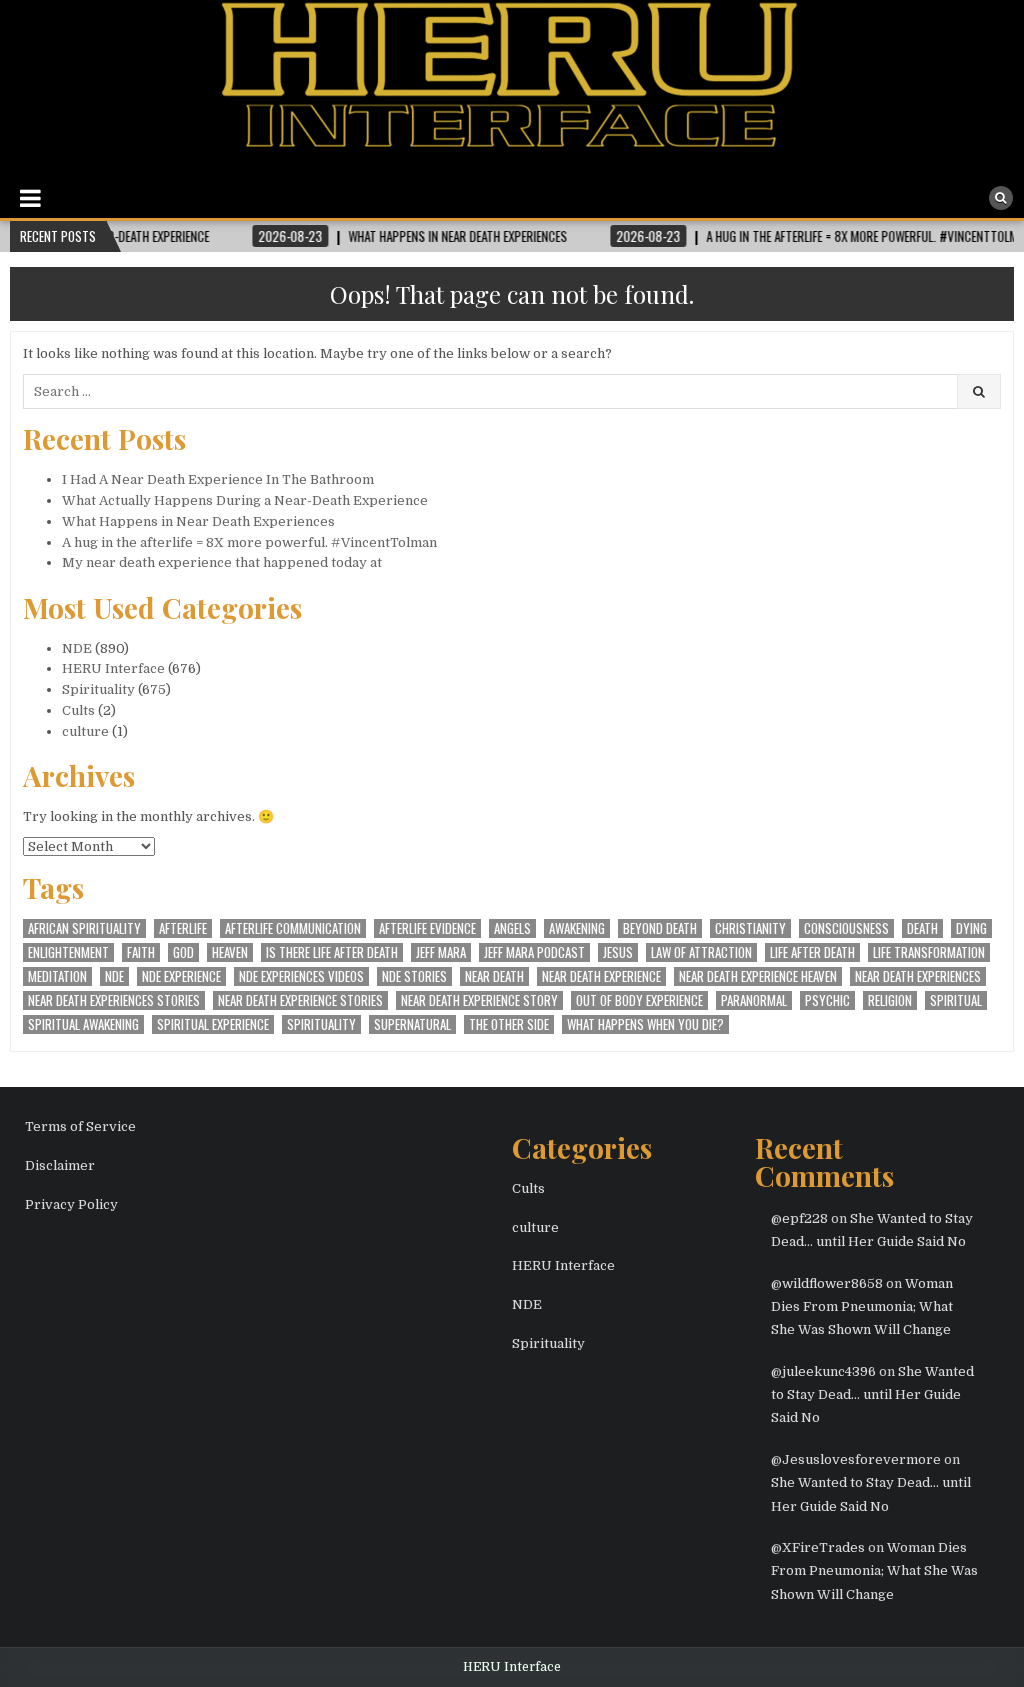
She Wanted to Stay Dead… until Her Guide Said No (872, 1395)
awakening (577, 928)
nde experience (181, 976)
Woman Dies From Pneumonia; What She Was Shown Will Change (862, 1307)
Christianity (750, 928)
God (183, 952)
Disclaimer (60, 1165)
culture (85, 731)
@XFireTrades (818, 1547)
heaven (230, 952)
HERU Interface (113, 668)
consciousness (846, 928)
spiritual (956, 1000)
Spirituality (98, 689)
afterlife (183, 928)
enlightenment (68, 952)
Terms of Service (80, 1126)
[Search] (1001, 198)
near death (494, 976)
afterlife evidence (427, 928)
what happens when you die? (645, 1024)
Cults (78, 710)
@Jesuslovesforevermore (856, 1459)
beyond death (660, 928)
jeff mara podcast (534, 952)
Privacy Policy (71, 1204)
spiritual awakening (83, 1024)
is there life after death (332, 952)
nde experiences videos (301, 976)
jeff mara (441, 952)
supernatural (412, 1024)
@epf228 (799, 1218)
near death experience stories (300, 1000)
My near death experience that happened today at (222, 562)
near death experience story (479, 1000)
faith (141, 952)
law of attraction (701, 952)
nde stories (414, 976)
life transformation (929, 952)
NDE (77, 648)
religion (890, 1000)
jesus (618, 952)
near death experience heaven (758, 976)
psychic (827, 1000)
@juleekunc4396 (823, 1371)
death (922, 928)
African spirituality (84, 928)
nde (114, 976)
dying (971, 928)
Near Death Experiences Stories (114, 1000)
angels (512, 928)
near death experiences (918, 976)
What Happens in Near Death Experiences (198, 521)
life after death (812, 952)
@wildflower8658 (827, 1283)
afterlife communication (293, 928)
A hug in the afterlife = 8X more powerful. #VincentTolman (249, 542)
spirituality (321, 1024)
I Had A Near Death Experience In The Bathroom (218, 479)
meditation (57, 976)
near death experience (601, 976)
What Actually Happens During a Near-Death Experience (245, 500)
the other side (509, 1024)
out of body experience (639, 1000)
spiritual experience (213, 1024)
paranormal (754, 1000)
